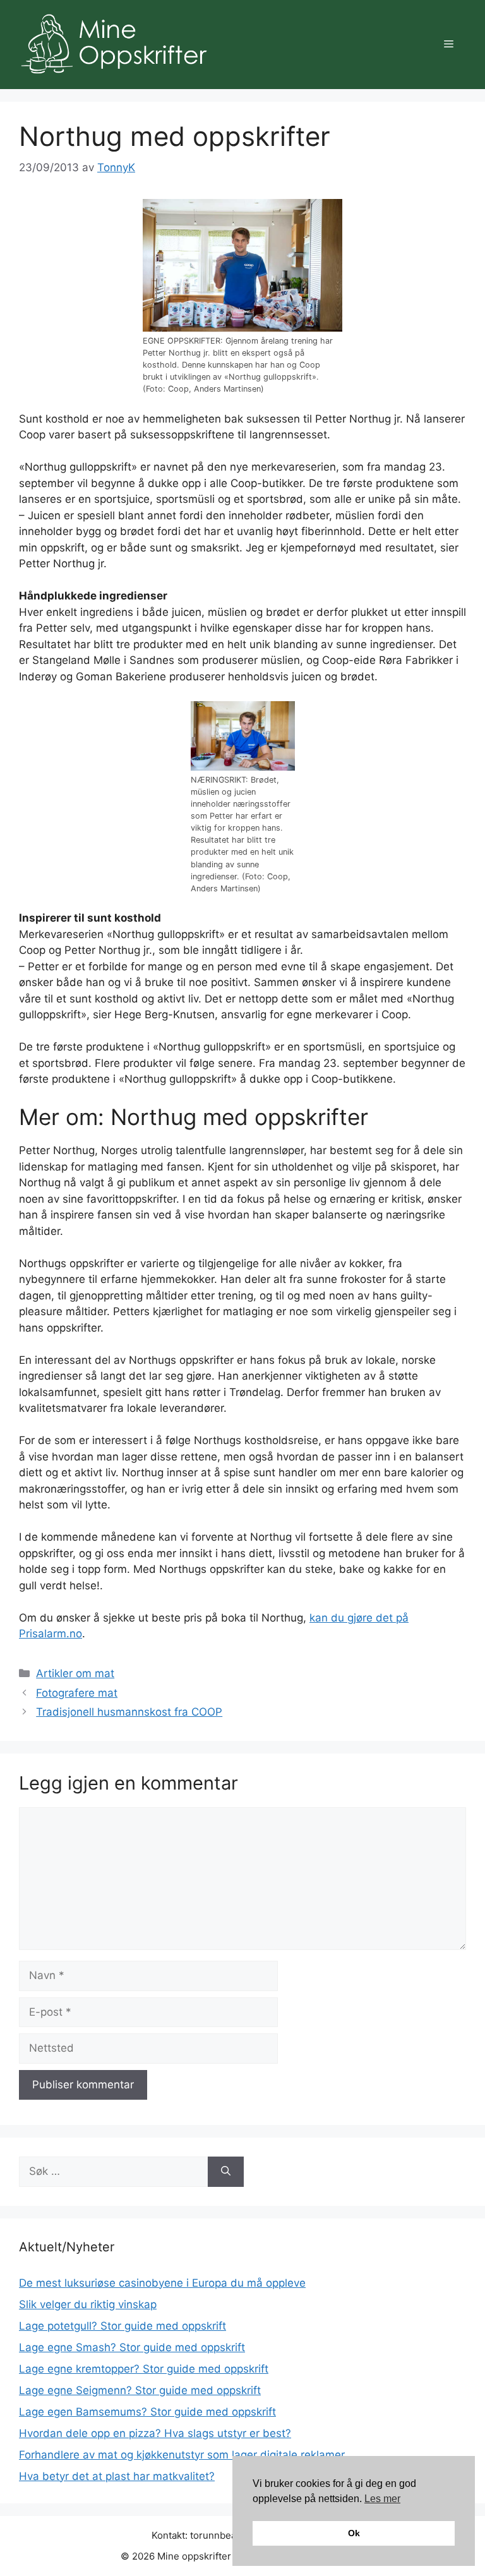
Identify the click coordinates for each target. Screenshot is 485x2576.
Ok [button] (354, 2533)
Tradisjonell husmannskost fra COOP (129, 1712)
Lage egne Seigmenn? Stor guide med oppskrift (140, 2390)
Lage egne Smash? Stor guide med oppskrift (132, 2347)
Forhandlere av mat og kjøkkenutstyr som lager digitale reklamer (182, 2455)
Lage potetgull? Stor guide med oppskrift (123, 2326)
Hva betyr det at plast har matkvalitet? (117, 2476)
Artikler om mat (75, 1673)
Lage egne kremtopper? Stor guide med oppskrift (144, 2369)
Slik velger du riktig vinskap (88, 2304)
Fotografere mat (77, 1693)
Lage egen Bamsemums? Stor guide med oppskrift (147, 2412)
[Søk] (226, 2172)
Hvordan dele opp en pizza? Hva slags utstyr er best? (155, 2433)
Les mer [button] (382, 2499)
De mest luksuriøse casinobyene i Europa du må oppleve (162, 2283)
